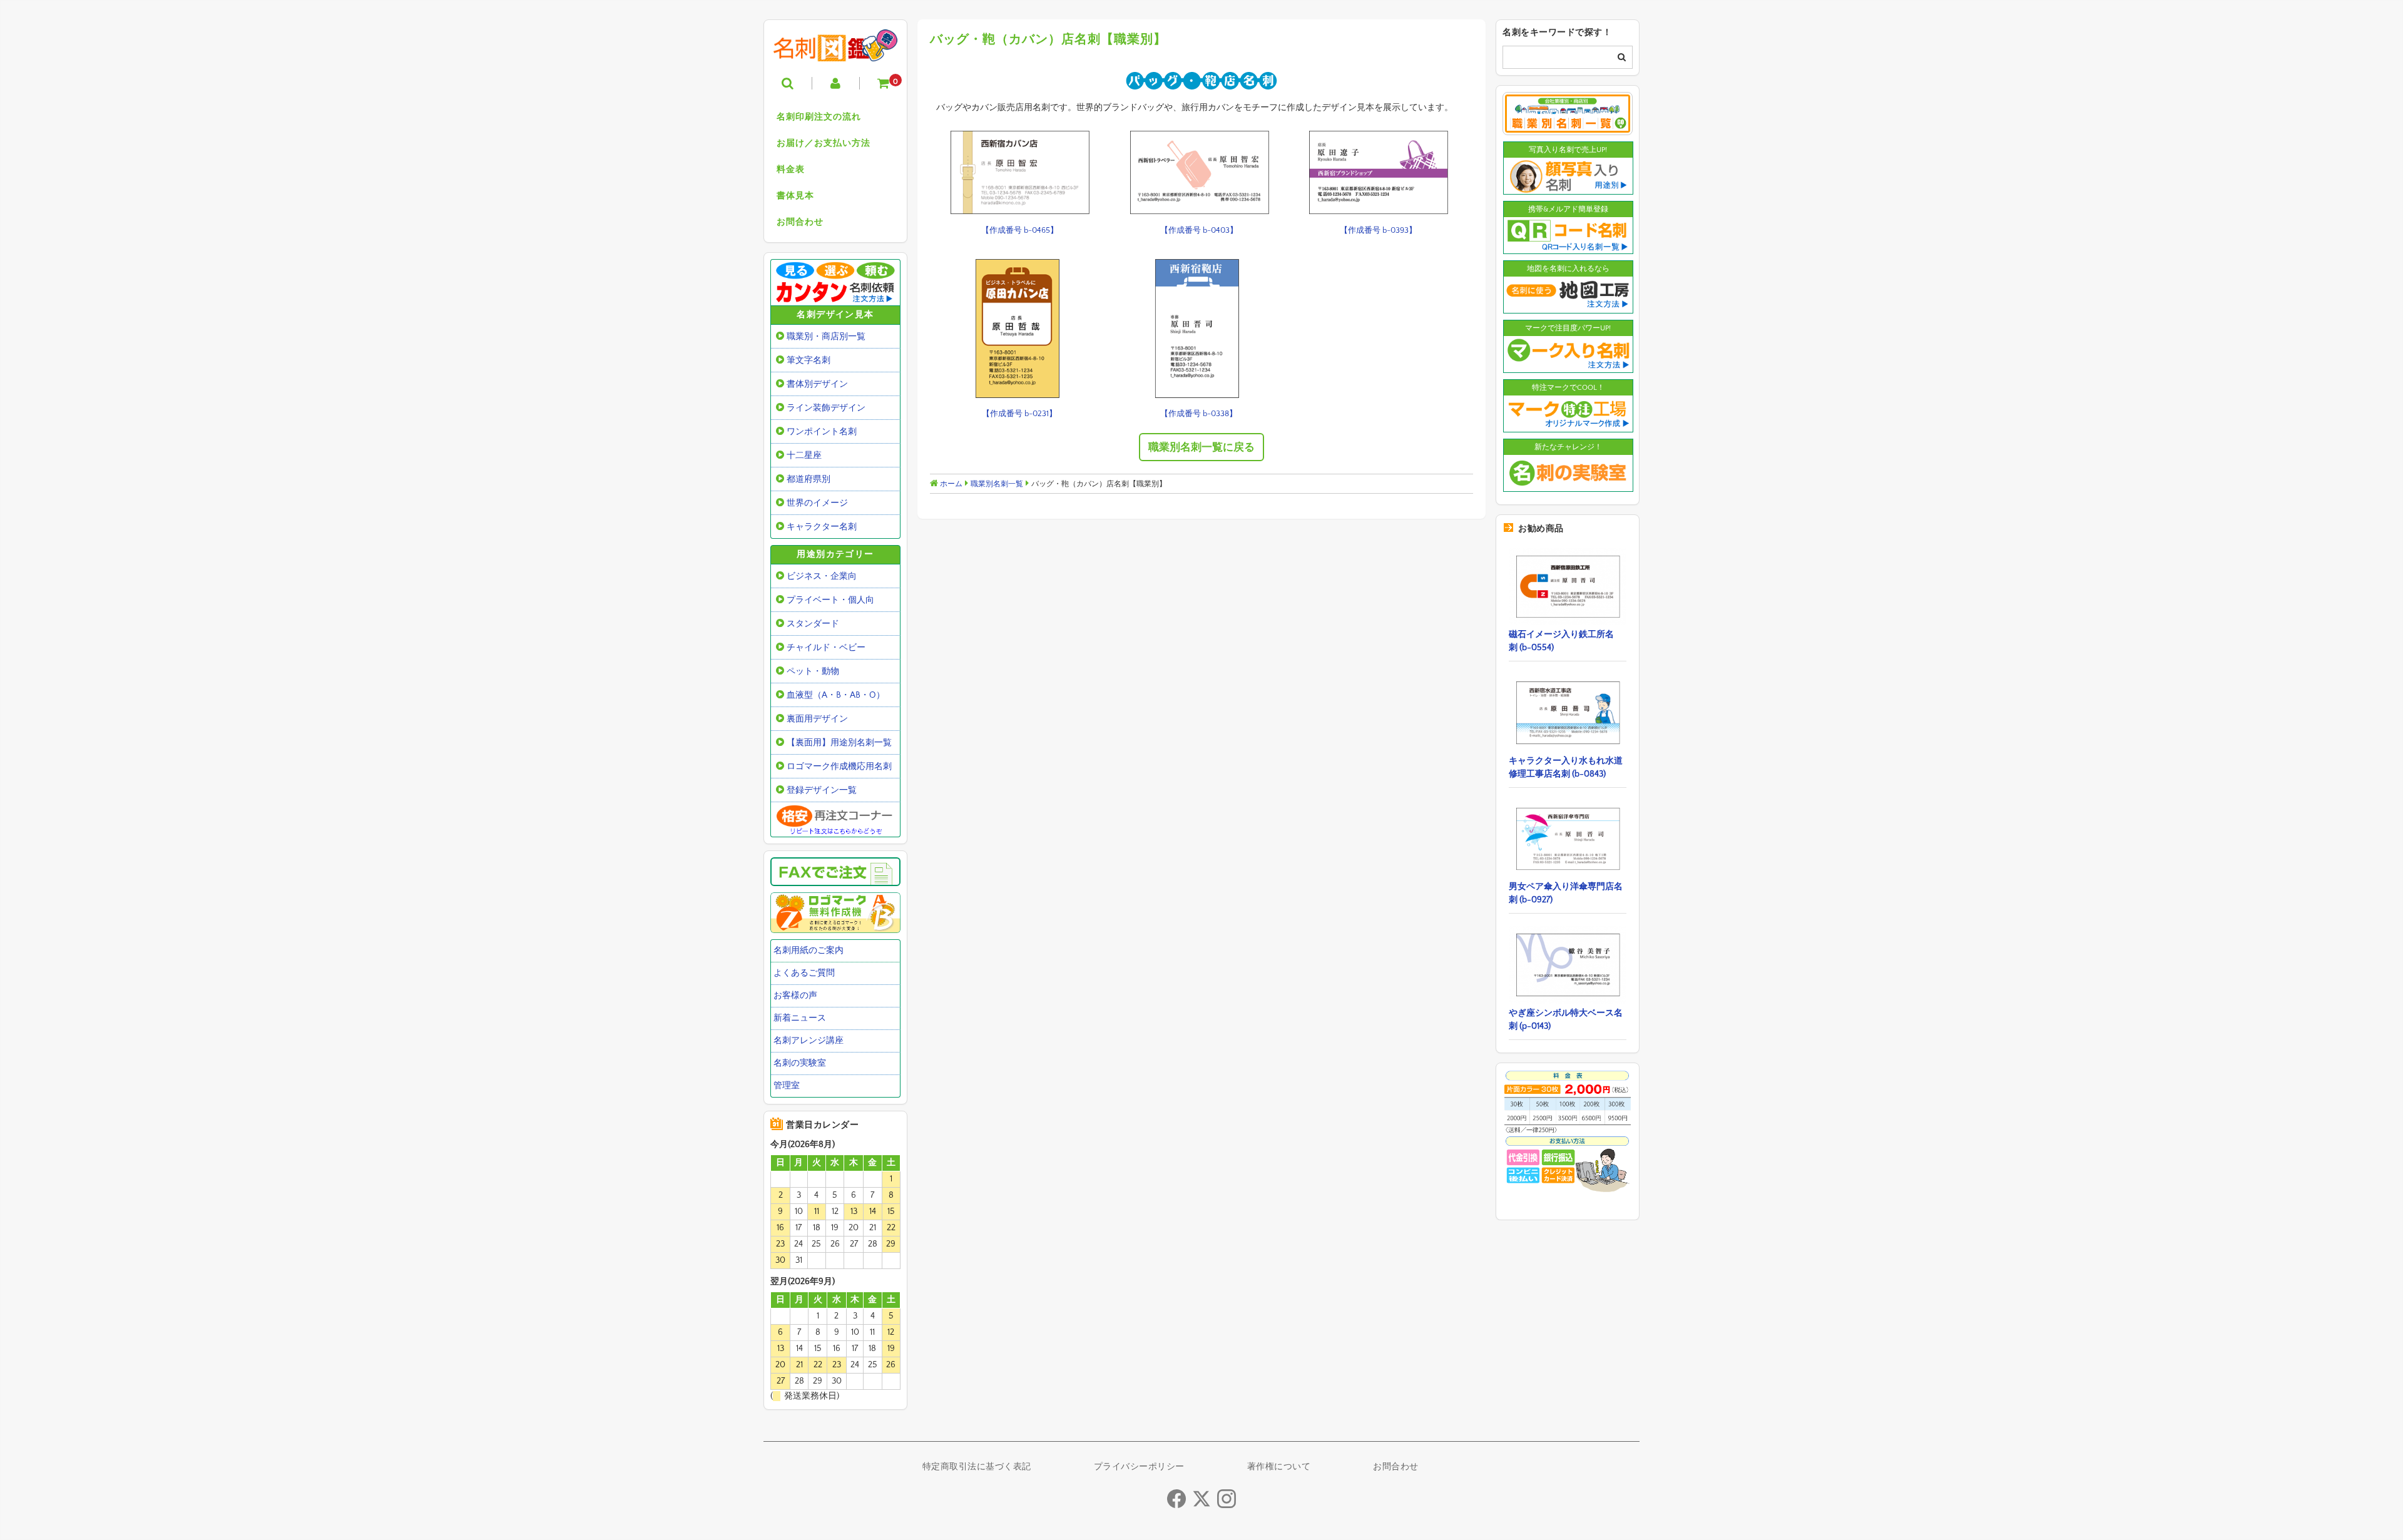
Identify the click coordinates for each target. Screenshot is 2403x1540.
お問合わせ (800, 222)
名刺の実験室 (800, 1063)
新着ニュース (800, 1018)
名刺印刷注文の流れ (819, 117)
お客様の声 (795, 996)
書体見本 (795, 196)
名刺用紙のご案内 (809, 951)
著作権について (1279, 1467)
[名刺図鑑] (835, 52)
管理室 (787, 1086)
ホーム (950, 484)
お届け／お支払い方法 (824, 143)
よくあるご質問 (804, 973)
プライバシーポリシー (1139, 1467)
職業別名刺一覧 (997, 484)
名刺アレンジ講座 (809, 1041)
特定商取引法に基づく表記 (977, 1467)
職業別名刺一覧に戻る (1201, 447)
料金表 (791, 170)
